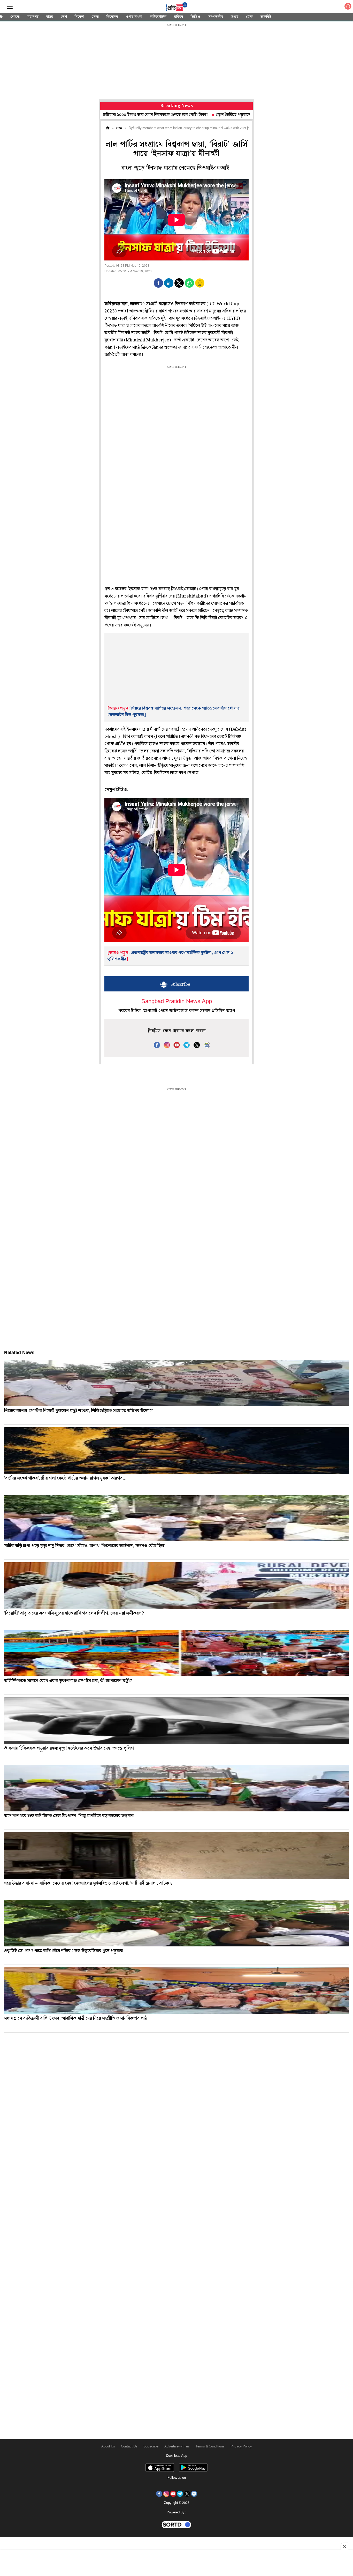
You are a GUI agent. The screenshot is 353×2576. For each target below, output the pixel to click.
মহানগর (33, 17)
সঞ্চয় (235, 17)
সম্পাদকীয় (216, 17)
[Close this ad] (344, 2547)
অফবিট (266, 17)
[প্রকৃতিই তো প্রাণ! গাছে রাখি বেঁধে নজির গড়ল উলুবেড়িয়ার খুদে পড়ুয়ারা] (177, 1923)
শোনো (15, 17)
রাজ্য (50, 17)
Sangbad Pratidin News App (177, 1002)
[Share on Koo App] (200, 286)
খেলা (95, 17)
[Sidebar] (10, 7)
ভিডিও (195, 17)
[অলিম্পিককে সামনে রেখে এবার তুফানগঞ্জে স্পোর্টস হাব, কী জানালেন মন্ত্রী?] (177, 1653)
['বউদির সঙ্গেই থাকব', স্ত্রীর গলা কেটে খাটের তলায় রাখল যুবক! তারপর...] (177, 1451)
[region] (177, 62)
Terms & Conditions (210, 2447)
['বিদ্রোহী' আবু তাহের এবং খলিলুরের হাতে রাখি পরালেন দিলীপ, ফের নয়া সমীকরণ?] (177, 1586)
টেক (249, 17)
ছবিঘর (179, 17)
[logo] (177, 8)
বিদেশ (79, 17)
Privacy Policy (241, 2447)
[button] (158, 283)
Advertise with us (177, 2447)
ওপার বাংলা (134, 17)
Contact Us (129, 2447)
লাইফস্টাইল (158, 17)
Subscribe (151, 2447)
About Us (108, 2447)
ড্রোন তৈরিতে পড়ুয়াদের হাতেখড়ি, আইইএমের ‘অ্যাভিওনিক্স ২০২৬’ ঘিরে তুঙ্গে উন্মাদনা (205, 115)
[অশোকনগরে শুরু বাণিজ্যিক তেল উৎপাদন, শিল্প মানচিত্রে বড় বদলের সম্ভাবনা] (177, 1788)
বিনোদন (112, 17)
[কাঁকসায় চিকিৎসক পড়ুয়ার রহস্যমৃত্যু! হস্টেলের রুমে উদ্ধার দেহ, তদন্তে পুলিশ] (177, 1721)
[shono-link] (348, 7)
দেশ (64, 17)
